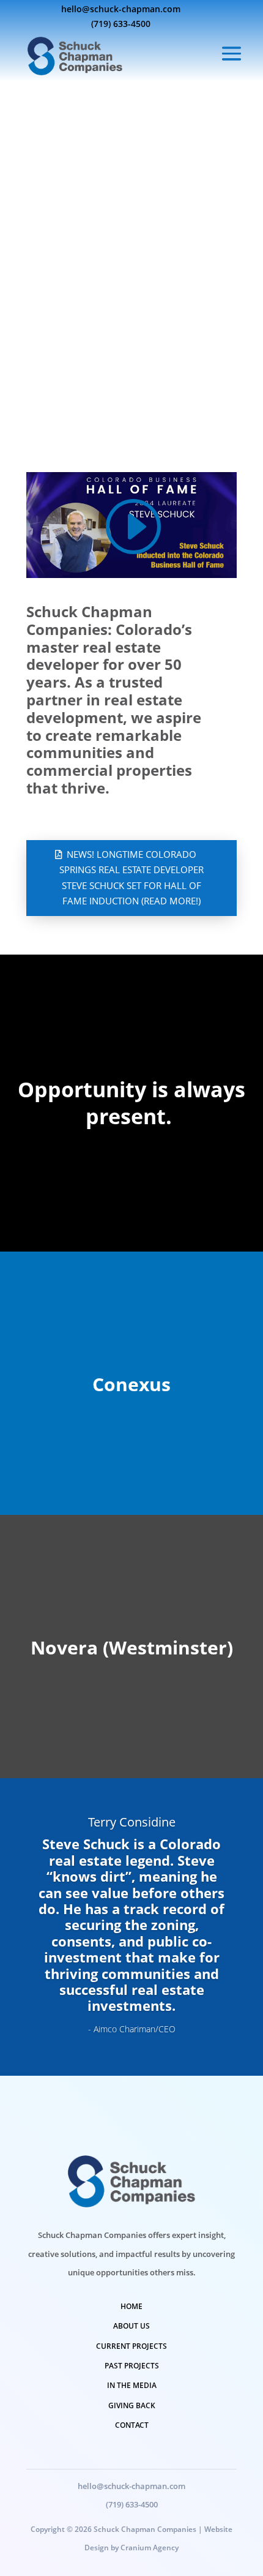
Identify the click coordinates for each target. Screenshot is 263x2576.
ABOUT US (131, 2326)
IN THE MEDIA (132, 2385)
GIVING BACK (132, 2405)
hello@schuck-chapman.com (121, 9)
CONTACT (132, 2425)
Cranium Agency (150, 2548)
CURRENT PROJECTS (131, 2346)
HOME (131, 2306)
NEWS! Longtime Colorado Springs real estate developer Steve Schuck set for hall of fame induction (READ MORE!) (131, 878)
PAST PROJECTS (132, 2366)
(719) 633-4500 (121, 24)
